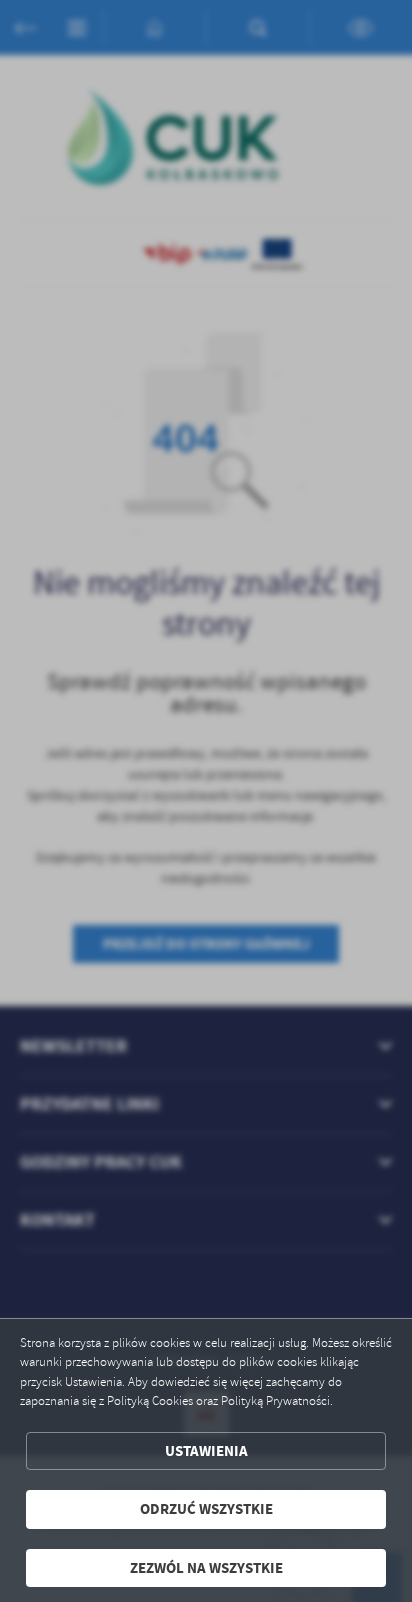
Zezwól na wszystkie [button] (206, 1568)
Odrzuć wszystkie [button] (206, 1509)
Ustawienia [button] (206, 1451)
